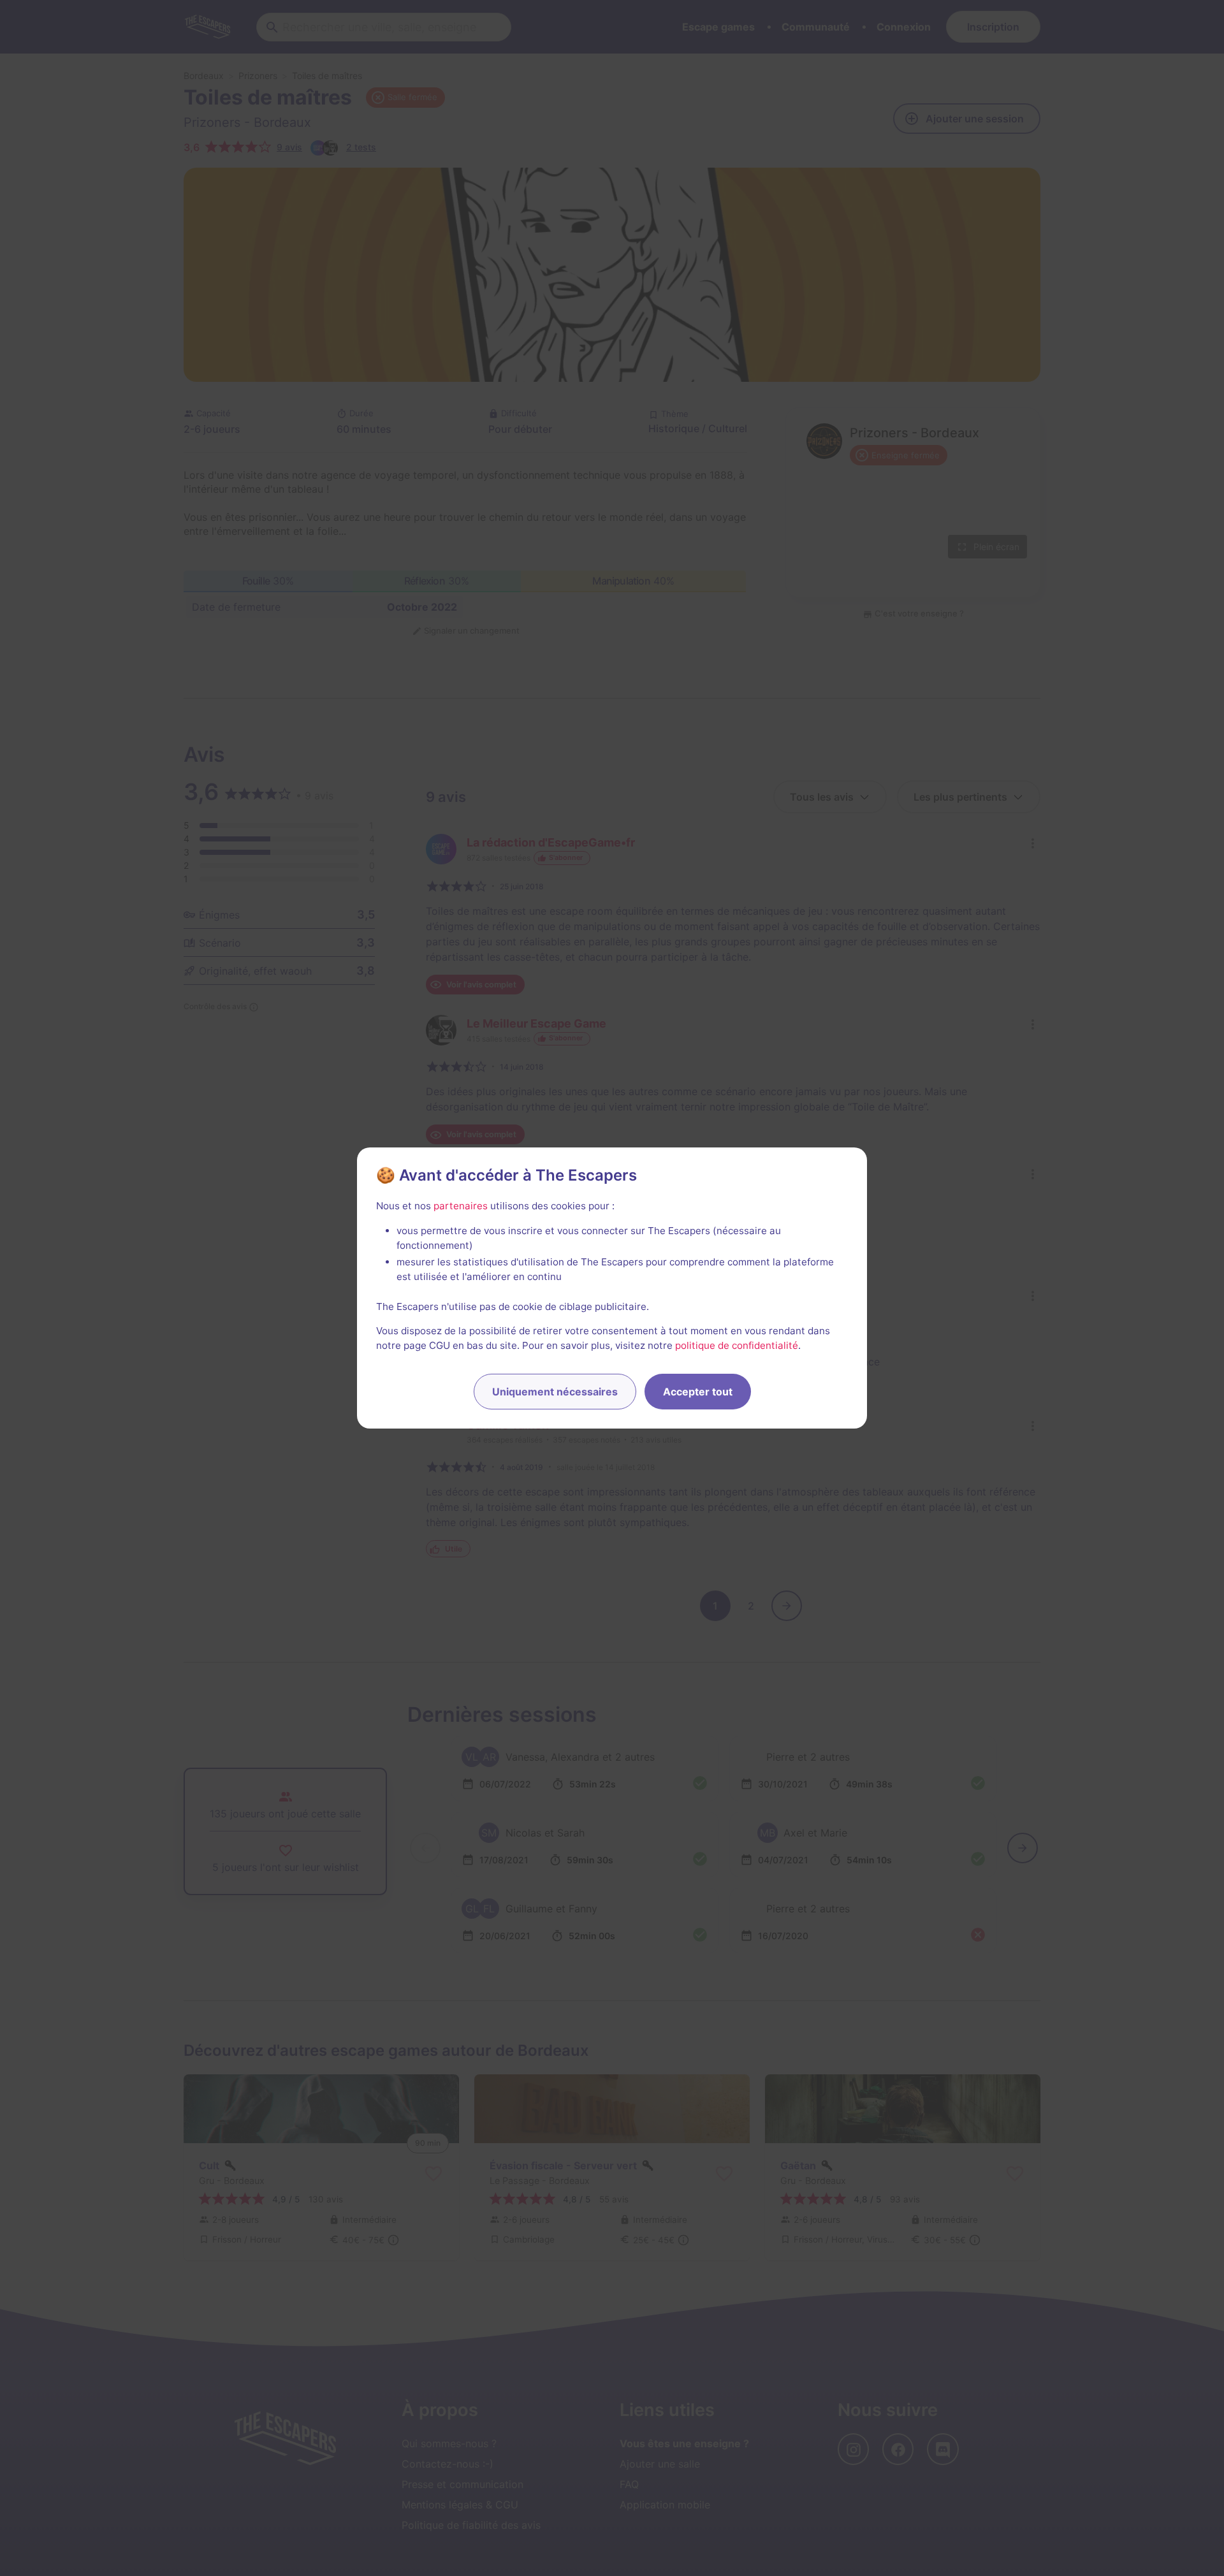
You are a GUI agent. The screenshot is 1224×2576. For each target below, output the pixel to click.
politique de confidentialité (737, 1345)
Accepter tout (698, 1392)
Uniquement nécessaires (555, 1392)
